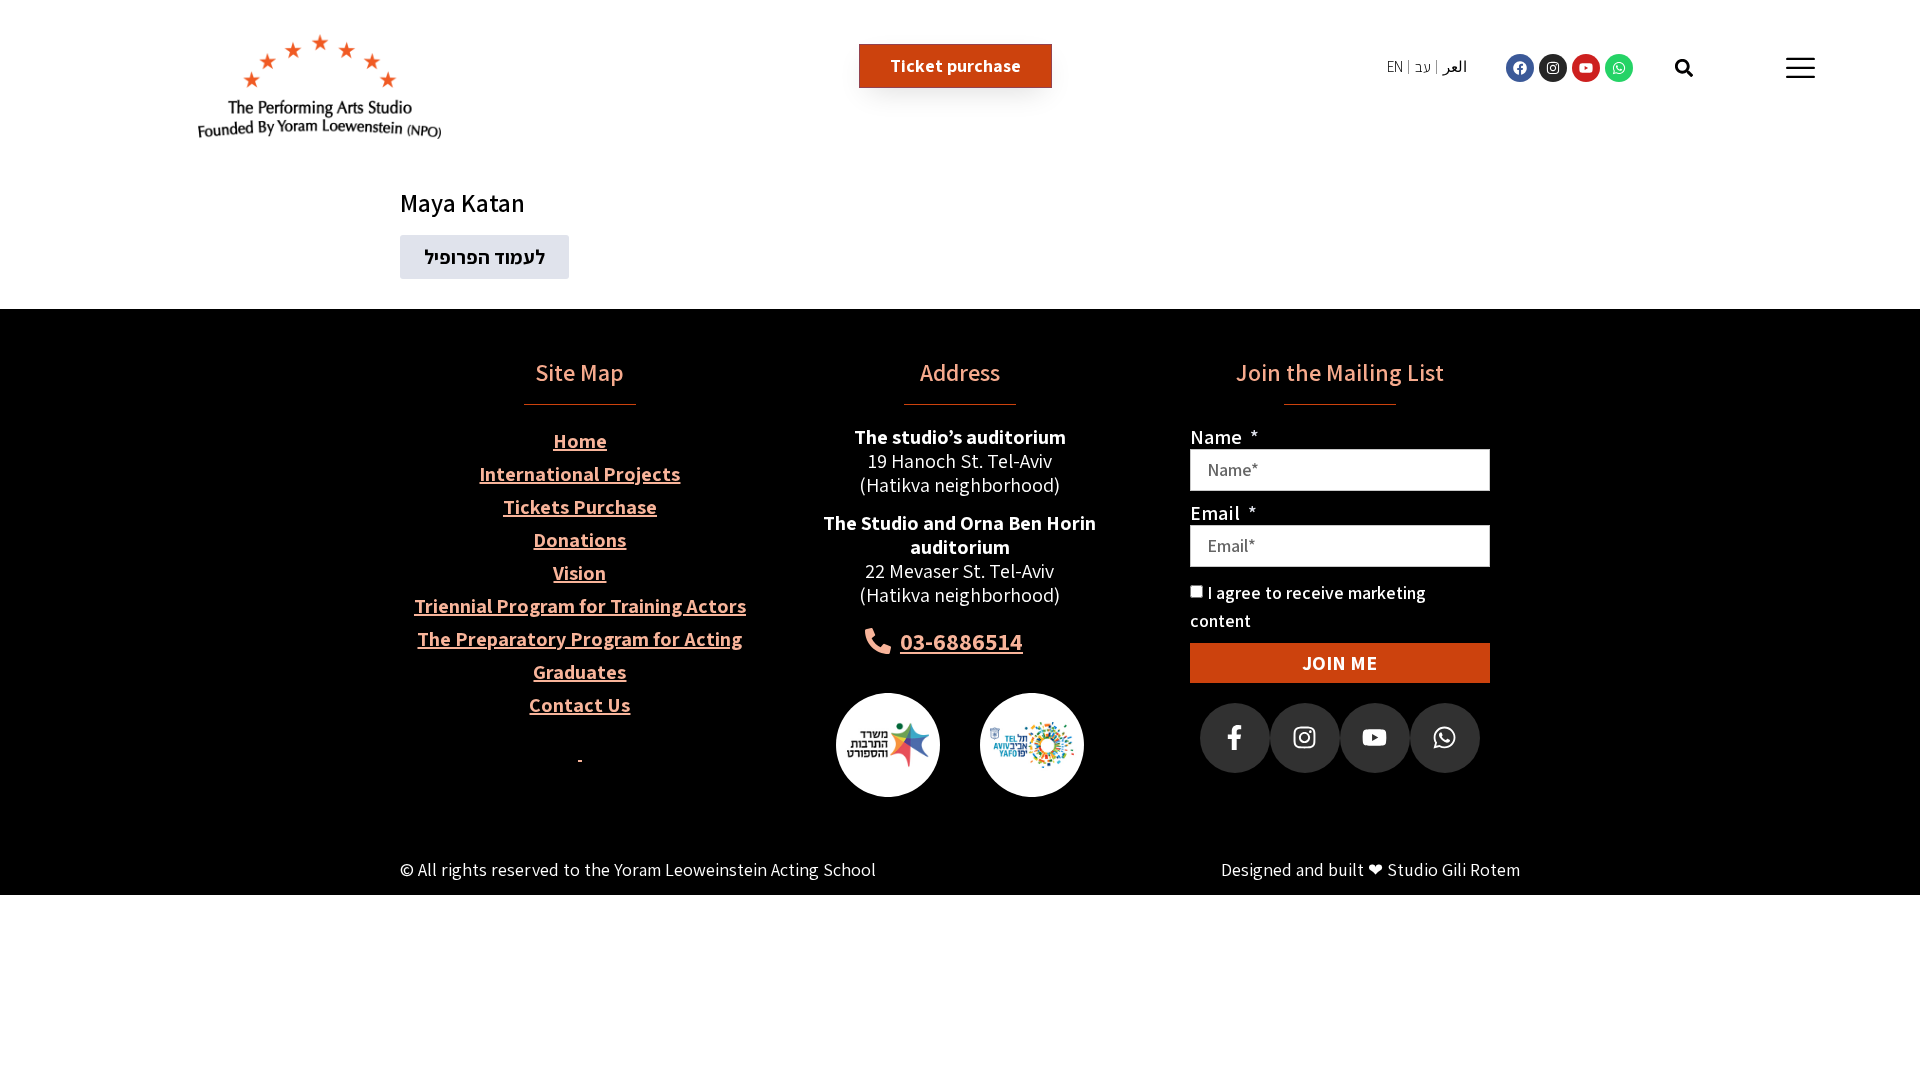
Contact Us (579, 705)
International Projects (579, 474)
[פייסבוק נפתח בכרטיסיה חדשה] (1235, 738)
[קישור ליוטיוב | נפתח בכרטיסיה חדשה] (1586, 68)
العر (1455, 66)
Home (580, 441)
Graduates (579, 672)
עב (1423, 66)
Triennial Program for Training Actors (580, 606)
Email (1217, 513)
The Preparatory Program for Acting (579, 639)
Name (1218, 437)
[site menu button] (1800, 67)
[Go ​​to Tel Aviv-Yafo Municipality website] (1032, 745)
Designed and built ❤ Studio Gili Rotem (1370, 869)
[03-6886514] (878, 641)
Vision (579, 573)
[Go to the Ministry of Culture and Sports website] (888, 745)
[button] (1683, 67)
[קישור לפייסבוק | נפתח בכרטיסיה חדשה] (1520, 68)
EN (1395, 66)
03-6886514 (961, 641)
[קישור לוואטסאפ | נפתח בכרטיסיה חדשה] (1619, 68)
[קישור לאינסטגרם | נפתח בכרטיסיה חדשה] (1553, 68)
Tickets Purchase (580, 507)
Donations (579, 540)
